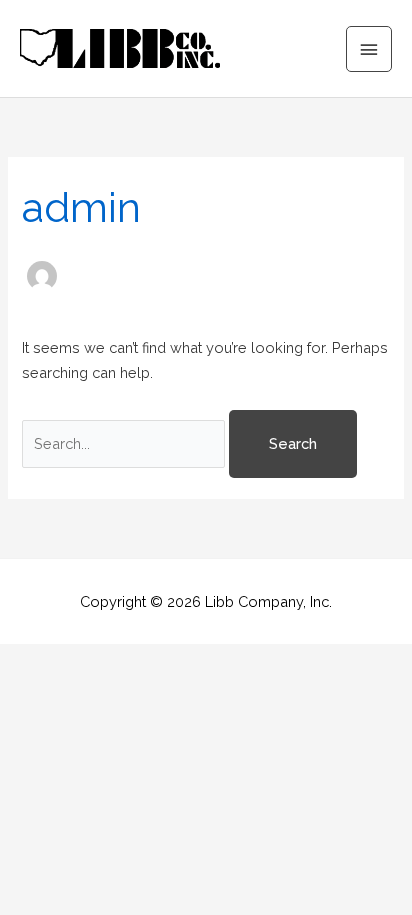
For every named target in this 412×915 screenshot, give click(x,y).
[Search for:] (125, 443)
